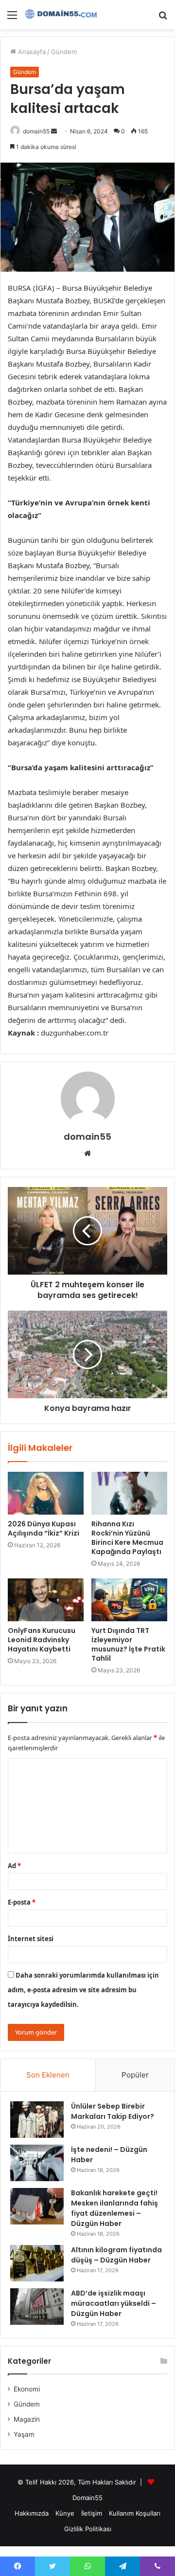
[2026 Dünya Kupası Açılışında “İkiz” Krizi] (46, 1493)
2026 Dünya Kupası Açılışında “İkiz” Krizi (44, 1529)
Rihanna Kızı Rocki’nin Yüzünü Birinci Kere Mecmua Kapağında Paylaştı (127, 1538)
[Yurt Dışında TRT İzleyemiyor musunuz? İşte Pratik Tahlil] (129, 1600)
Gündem (64, 52)
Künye (65, 2513)
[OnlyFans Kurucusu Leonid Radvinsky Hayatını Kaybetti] (46, 1600)
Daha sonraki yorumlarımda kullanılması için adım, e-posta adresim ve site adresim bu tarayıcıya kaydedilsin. (83, 1990)
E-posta (22, 1902)
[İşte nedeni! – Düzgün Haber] (37, 2163)
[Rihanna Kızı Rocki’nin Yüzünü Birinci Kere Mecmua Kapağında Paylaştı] (129, 1493)
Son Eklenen (48, 2075)
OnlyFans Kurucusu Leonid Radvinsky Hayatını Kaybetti (42, 1640)
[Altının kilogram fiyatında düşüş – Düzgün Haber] (37, 2263)
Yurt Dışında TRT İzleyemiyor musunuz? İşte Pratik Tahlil (128, 1644)
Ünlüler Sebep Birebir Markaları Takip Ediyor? (113, 2111)
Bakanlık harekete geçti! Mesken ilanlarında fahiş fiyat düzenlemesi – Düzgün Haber (114, 2208)
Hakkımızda (32, 2513)
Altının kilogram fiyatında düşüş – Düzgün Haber (116, 2255)
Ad (14, 1866)
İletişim (92, 2513)
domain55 (36, 131)
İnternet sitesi (31, 1939)
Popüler (135, 2075)
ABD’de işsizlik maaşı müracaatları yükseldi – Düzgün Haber (114, 2303)
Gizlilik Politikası (88, 2529)
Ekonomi (27, 2389)
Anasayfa (31, 52)
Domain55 (87, 2498)
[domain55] (63, 15)
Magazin (27, 2419)
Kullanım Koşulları (135, 2513)
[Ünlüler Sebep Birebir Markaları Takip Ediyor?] (37, 2120)
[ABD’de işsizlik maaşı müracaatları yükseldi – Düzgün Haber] (37, 2307)
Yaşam (24, 2434)
